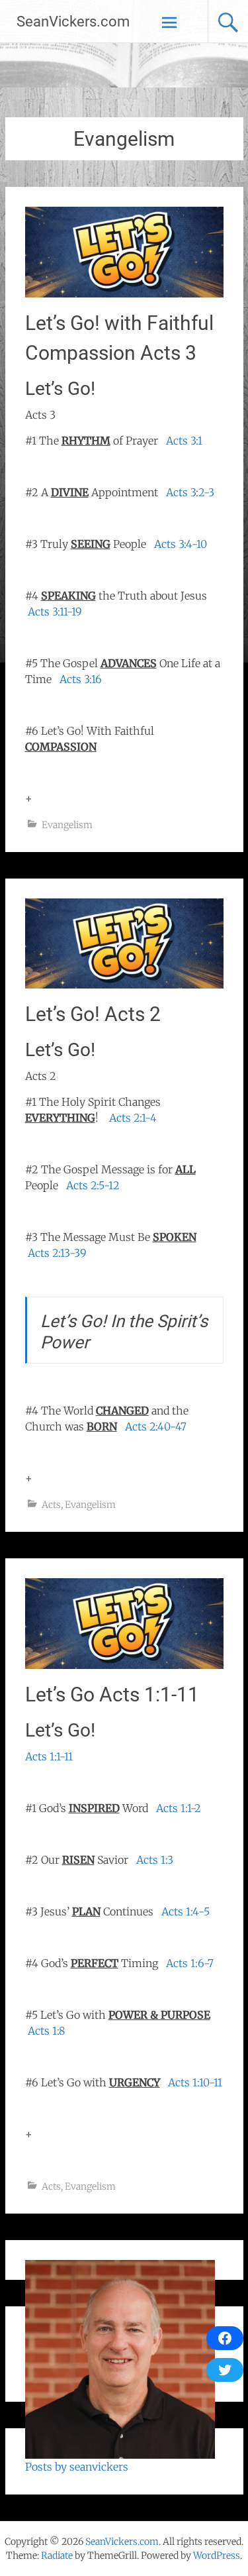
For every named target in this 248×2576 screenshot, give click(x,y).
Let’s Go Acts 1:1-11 (112, 1694)
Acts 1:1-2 (179, 1808)
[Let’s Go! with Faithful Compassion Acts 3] (124, 294)
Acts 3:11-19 (55, 612)
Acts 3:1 (184, 441)
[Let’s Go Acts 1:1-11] (124, 1665)
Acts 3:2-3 (190, 492)
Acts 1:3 (155, 1860)
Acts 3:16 (81, 679)
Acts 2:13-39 (57, 1253)
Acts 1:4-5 (186, 1911)
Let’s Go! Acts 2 (93, 1014)
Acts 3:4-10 (181, 544)
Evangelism (67, 825)
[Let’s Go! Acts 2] (124, 985)
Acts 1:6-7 (190, 1963)
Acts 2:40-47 (156, 1426)
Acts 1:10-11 (195, 2082)
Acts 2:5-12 (93, 1185)
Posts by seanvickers (77, 2467)
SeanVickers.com (73, 22)
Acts (51, 1505)
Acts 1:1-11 (49, 1756)
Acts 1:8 (46, 2031)
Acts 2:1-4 (133, 1118)
